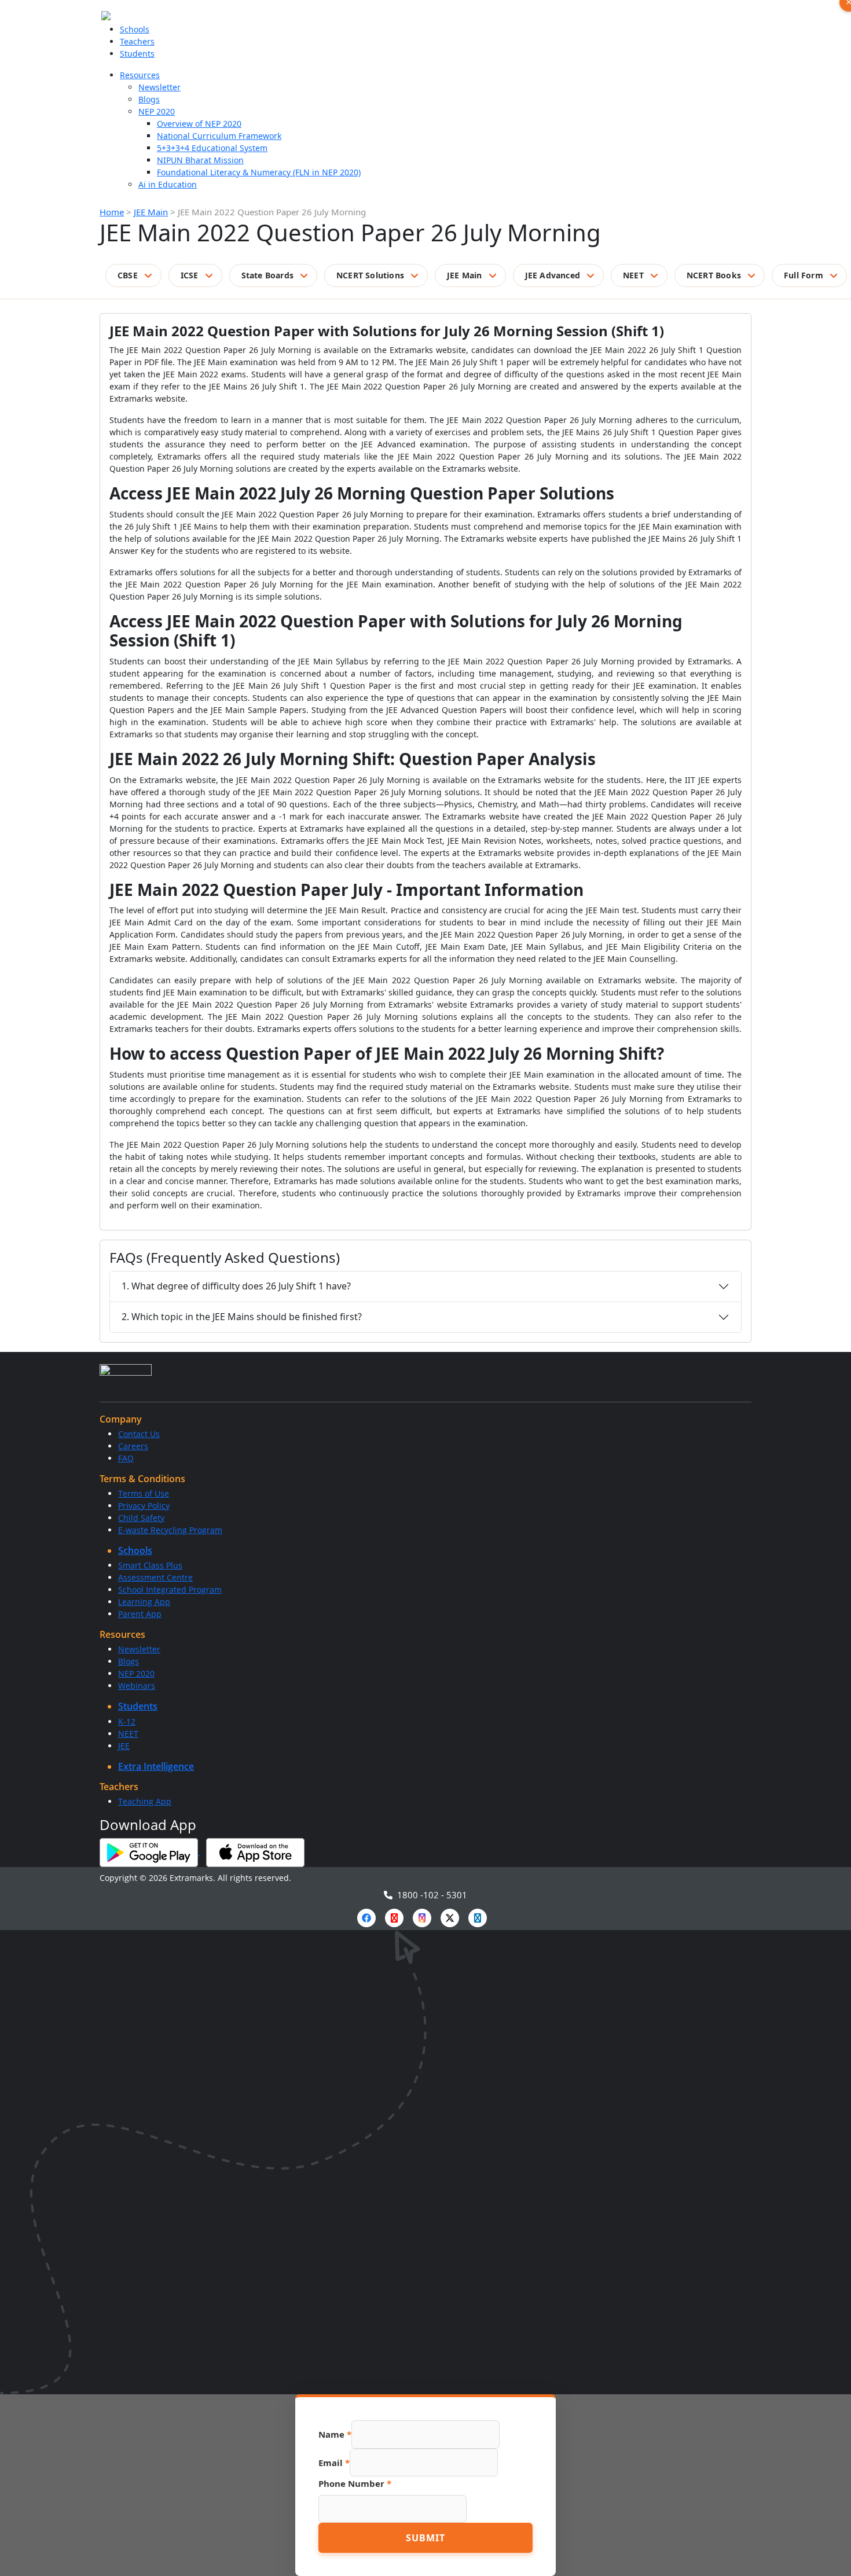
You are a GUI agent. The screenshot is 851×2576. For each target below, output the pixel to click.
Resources (140, 75)
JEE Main (151, 212)
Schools (135, 29)
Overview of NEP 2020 (199, 124)
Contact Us (139, 1434)
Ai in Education (168, 184)
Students (137, 54)
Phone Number (355, 2483)
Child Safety (141, 1518)
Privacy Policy (144, 1506)
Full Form (804, 275)
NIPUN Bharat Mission (200, 160)
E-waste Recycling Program (170, 1530)
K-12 (127, 1721)
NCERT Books (714, 275)
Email (334, 2463)
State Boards (267, 275)
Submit (425, 2538)
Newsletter (159, 87)
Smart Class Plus (150, 1565)
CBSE (128, 275)
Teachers (137, 41)
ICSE (190, 275)
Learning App (144, 1602)
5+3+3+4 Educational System (212, 148)
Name (335, 2434)
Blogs (149, 99)
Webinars (137, 1686)
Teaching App (145, 1801)
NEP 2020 (157, 111)
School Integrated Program (170, 1590)
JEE (124, 1746)
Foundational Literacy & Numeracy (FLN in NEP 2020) (259, 172)
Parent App (140, 1614)
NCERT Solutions (370, 275)
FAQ (126, 1458)
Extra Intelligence (156, 1766)
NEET (633, 275)
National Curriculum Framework (219, 136)
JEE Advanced (553, 275)
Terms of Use (144, 1493)
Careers (133, 1446)
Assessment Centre (155, 1577)
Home (112, 212)
